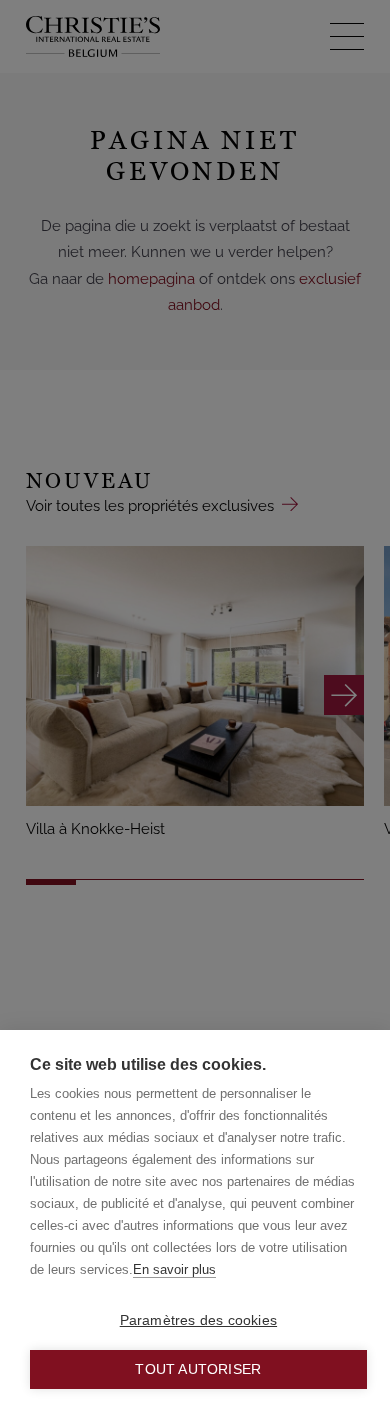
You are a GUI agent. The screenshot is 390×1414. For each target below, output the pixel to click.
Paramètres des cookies (198, 1320)
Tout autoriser (198, 1369)
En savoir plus (174, 1269)
